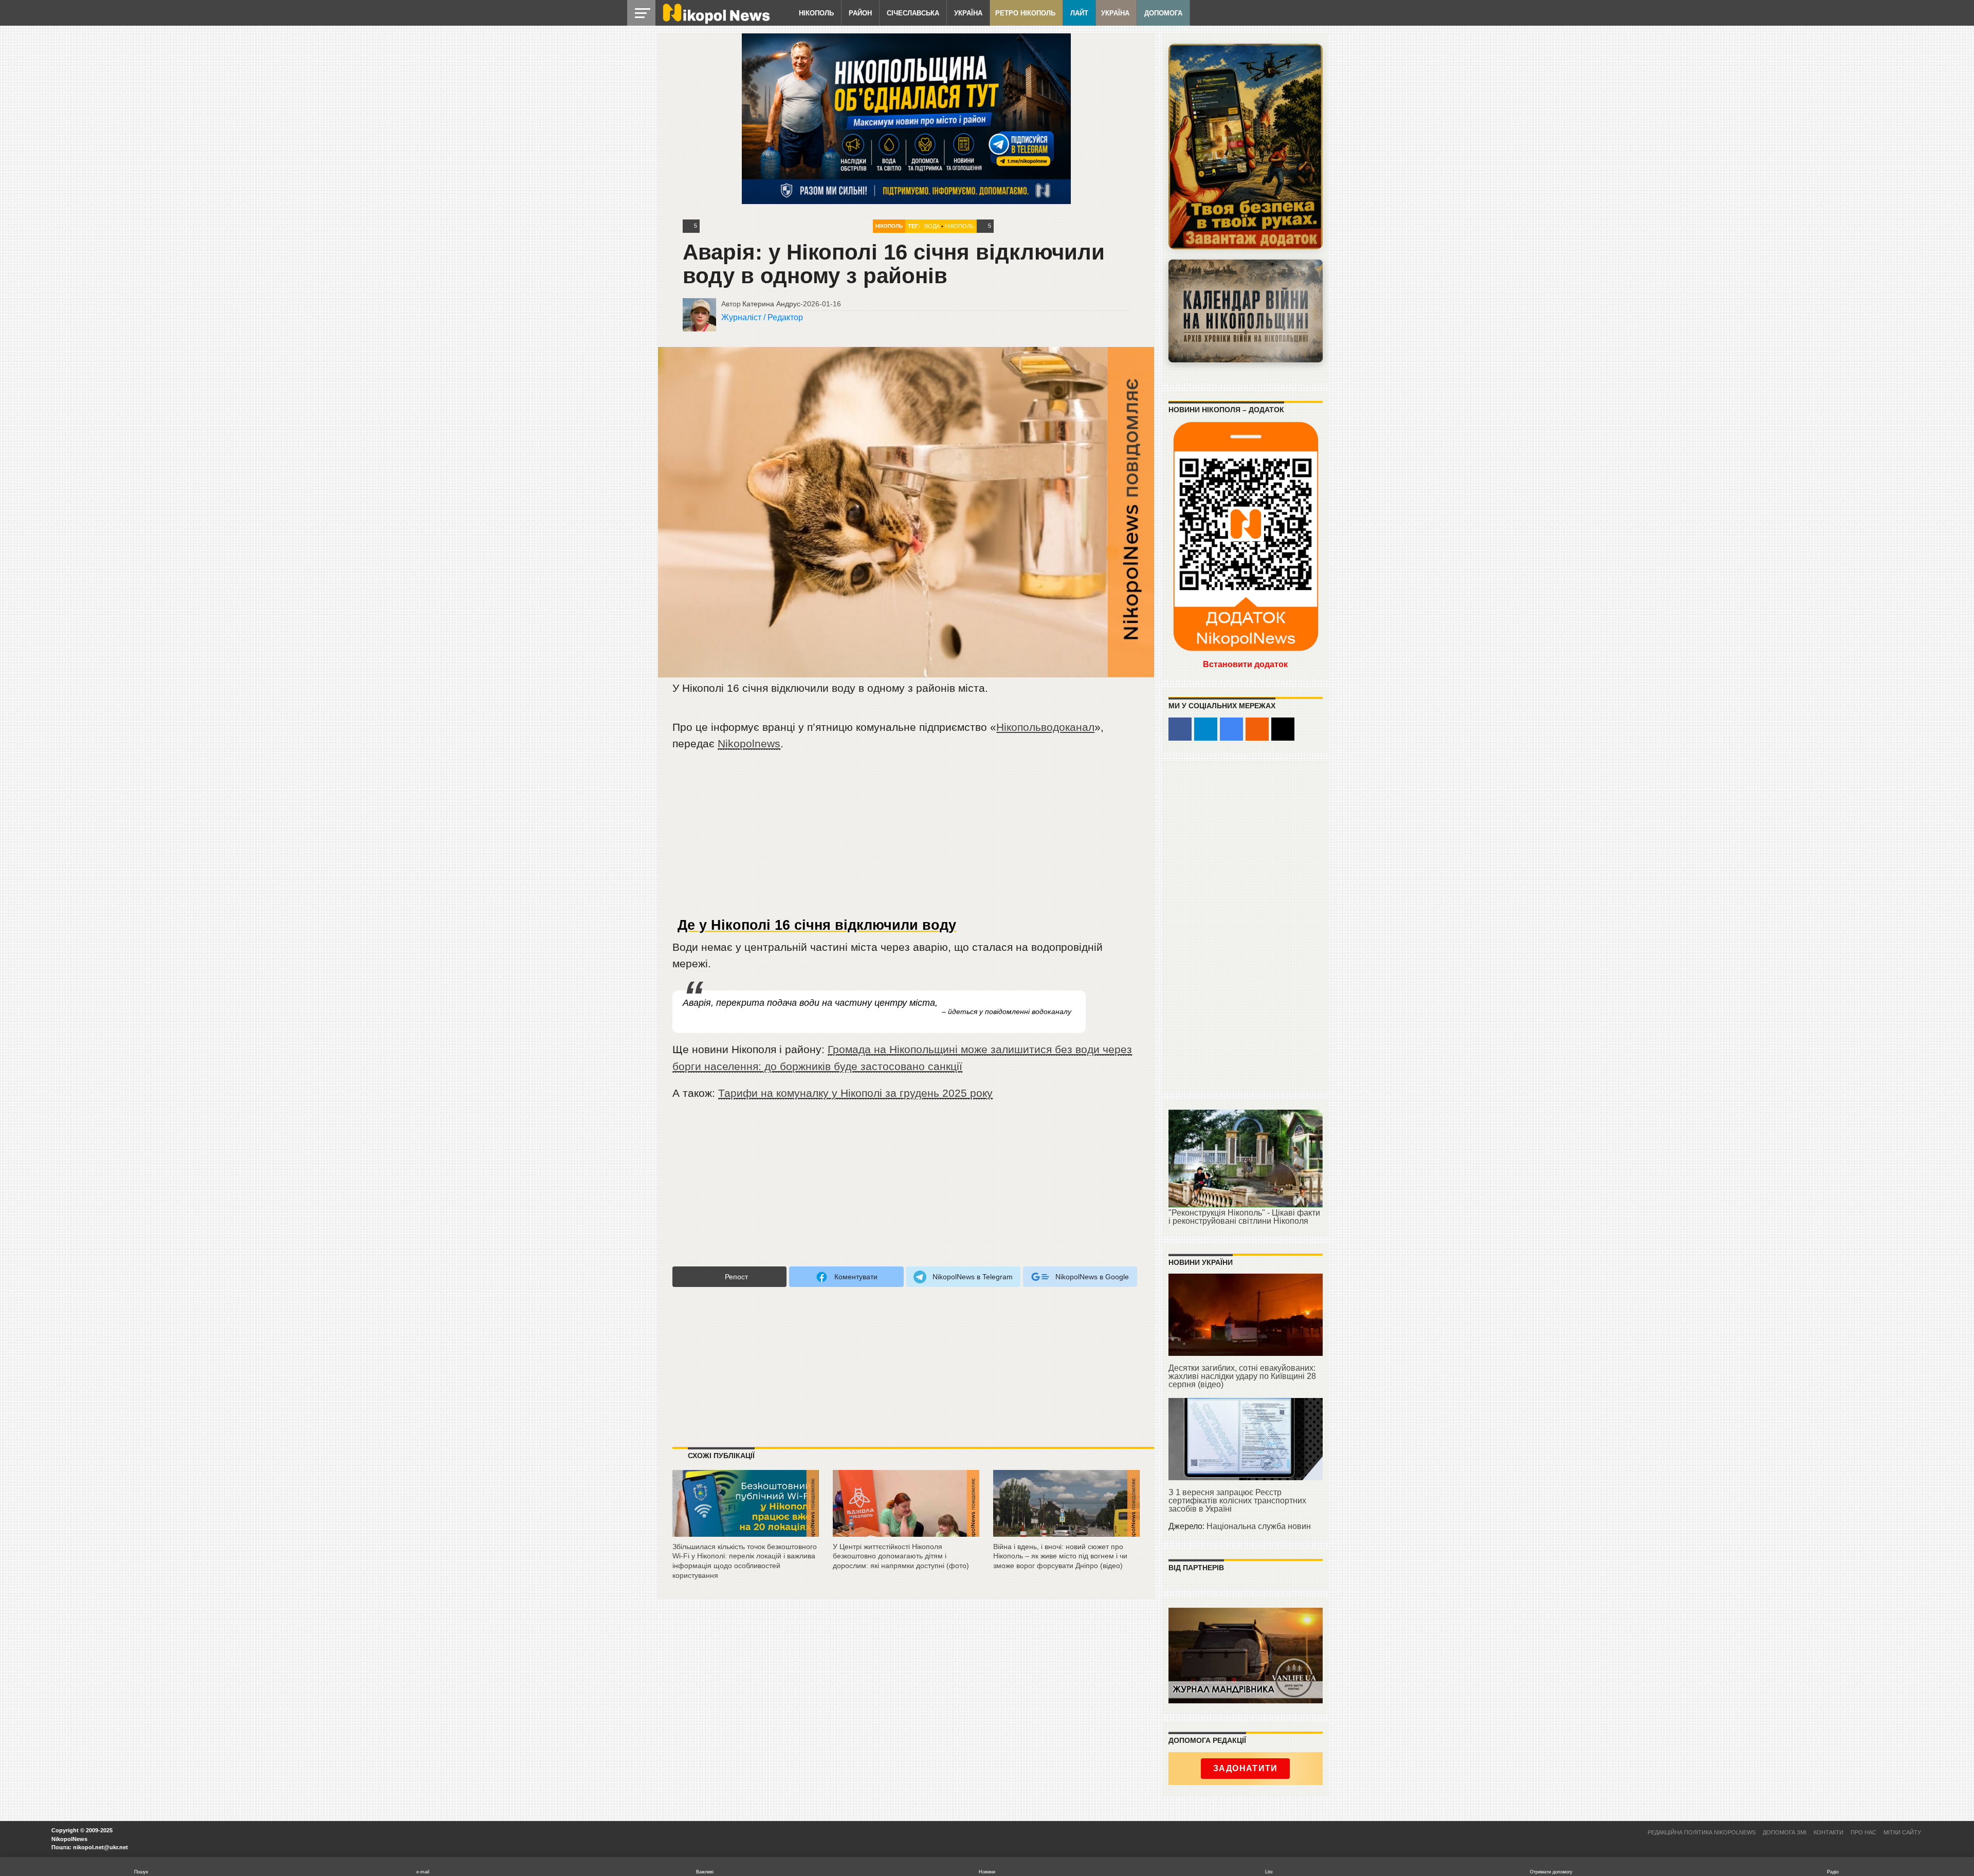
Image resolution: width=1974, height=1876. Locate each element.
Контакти (1829, 1832)
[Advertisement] (906, 838)
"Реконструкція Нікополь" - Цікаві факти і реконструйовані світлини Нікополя (1244, 1217)
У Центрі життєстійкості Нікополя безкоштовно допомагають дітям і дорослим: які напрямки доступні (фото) (901, 1556)
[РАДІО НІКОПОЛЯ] (1246, 311)
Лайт (1079, 13)
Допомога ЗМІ (1785, 1832)
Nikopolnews (749, 743)
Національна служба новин (1259, 1526)
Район (860, 13)
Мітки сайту (1902, 1832)
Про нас (1863, 1832)
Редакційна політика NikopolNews (1702, 1832)
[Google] (1231, 729)
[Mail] (1283, 729)
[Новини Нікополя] (716, 21)
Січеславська (913, 13)
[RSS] (1257, 729)
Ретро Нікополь (1025, 13)
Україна (968, 13)
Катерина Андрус (771, 304)
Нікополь (816, 13)
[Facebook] (1180, 729)
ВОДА (932, 226)
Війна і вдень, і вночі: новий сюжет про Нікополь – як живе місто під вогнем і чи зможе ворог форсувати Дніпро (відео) (1060, 1556)
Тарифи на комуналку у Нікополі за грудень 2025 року (855, 1093)
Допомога (1163, 13)
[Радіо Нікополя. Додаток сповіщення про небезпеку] (1246, 146)
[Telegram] (1206, 729)
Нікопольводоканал (1045, 727)
